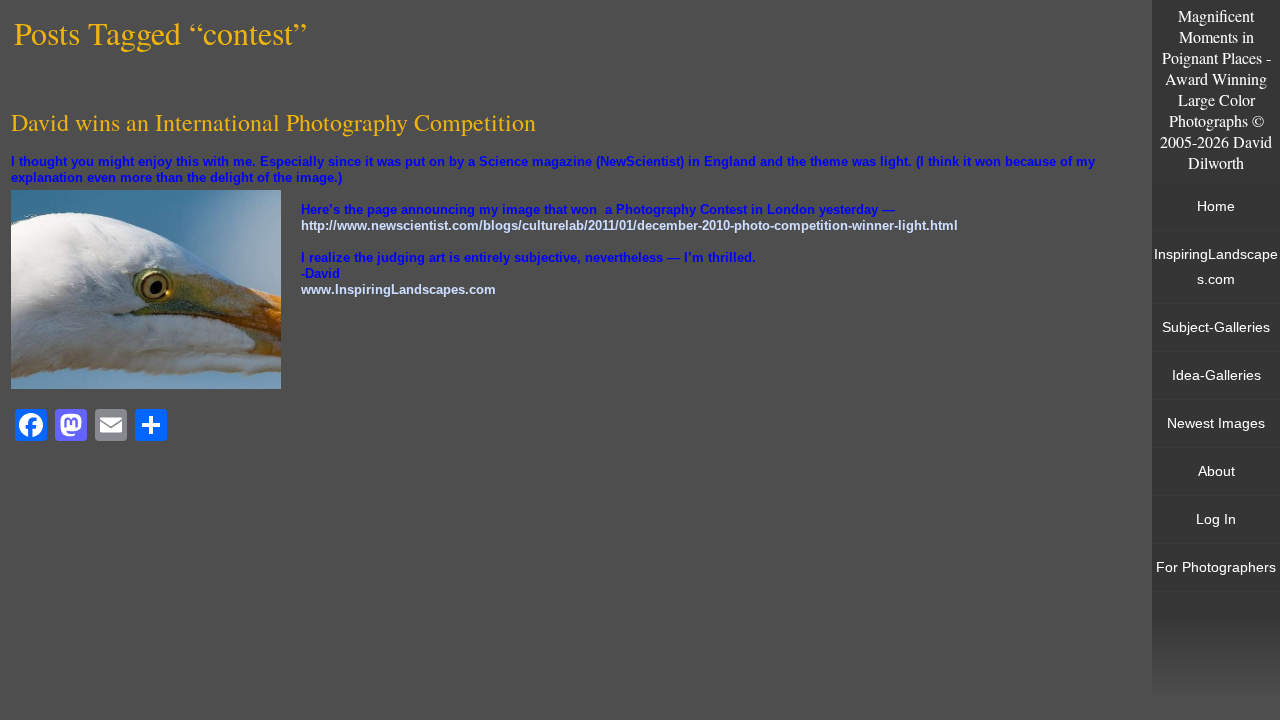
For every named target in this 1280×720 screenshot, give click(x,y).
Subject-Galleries (1216, 327)
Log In (1216, 519)
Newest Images (1216, 423)
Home (1216, 206)
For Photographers (1216, 567)
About (1216, 471)
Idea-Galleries (1216, 375)
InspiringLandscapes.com (1216, 266)
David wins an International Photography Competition (273, 122)
